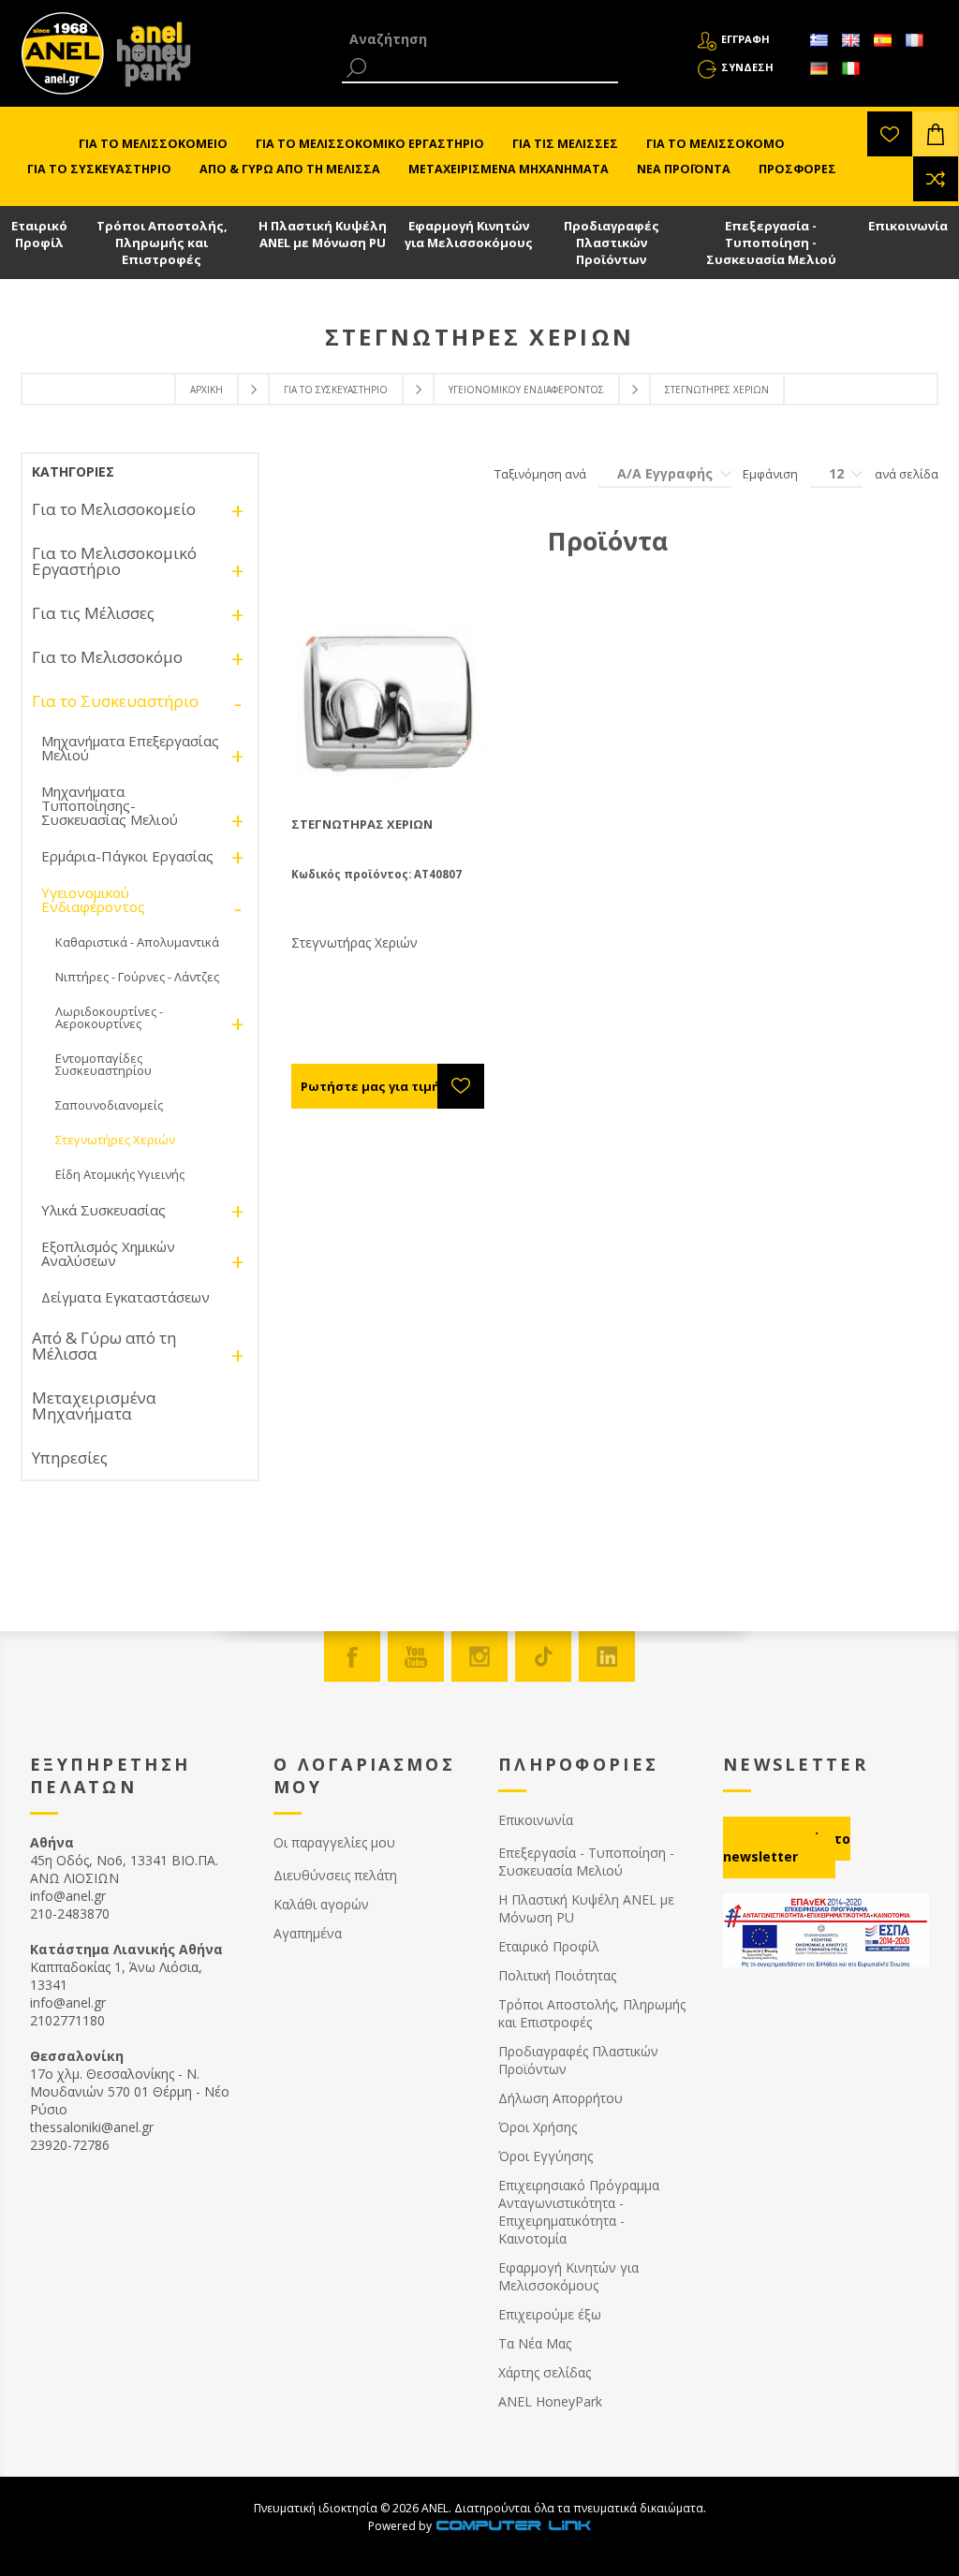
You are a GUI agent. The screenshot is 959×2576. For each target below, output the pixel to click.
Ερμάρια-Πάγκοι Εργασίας (127, 856)
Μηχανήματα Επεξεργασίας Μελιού (130, 748)
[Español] (882, 40)
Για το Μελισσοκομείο (114, 509)
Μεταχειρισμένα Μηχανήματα (94, 1406)
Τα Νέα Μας (535, 2343)
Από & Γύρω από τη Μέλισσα (104, 1346)
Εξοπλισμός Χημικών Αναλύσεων (108, 1253)
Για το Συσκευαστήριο (336, 390)
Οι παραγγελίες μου (334, 1842)
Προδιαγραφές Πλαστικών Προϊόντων (612, 243)
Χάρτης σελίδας (545, 2372)
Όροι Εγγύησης (546, 2156)
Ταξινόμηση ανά (540, 474)
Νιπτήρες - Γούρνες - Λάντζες (137, 977)
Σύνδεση (747, 67)
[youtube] (416, 1656)
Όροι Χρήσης (538, 2127)
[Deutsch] (819, 68)
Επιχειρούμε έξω (550, 2314)
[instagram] (479, 1656)
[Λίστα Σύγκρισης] (936, 179)
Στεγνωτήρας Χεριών (362, 824)
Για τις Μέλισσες (93, 613)
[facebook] (352, 1656)
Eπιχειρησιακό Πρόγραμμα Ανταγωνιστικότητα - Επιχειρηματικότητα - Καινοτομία (579, 2212)
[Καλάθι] (936, 134)
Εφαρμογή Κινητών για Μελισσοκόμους (469, 234)
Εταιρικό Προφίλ (39, 234)
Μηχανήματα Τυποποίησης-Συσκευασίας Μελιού (110, 805)
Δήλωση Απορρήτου (561, 2098)
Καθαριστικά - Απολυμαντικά (137, 942)
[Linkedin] (607, 1656)
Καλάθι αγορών (321, 1904)
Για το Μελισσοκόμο (107, 657)
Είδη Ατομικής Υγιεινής (120, 1174)
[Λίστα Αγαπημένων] (890, 134)
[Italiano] (850, 68)
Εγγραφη (745, 39)
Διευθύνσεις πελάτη (335, 1875)
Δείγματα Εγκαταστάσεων (125, 1297)
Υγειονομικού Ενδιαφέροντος (526, 390)
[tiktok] (543, 1656)
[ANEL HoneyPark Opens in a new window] (148, 58)
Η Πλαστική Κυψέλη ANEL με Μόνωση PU (323, 234)
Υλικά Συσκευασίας (103, 1210)
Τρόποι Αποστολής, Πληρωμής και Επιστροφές (162, 243)
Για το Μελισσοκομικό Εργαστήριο (114, 561)
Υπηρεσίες (70, 1457)
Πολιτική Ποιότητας (557, 1975)
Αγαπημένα (308, 1933)
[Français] (914, 40)
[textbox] (480, 39)
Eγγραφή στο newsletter (787, 1847)
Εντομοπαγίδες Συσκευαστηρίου (103, 1064)
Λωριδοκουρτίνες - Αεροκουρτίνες (109, 1017)
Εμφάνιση (770, 474)
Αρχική (207, 390)
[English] (850, 40)
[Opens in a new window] (513, 2526)
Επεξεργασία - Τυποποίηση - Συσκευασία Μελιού (771, 243)
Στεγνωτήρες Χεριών (115, 1140)
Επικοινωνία (908, 226)
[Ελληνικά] (819, 40)
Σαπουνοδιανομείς (109, 1105)
